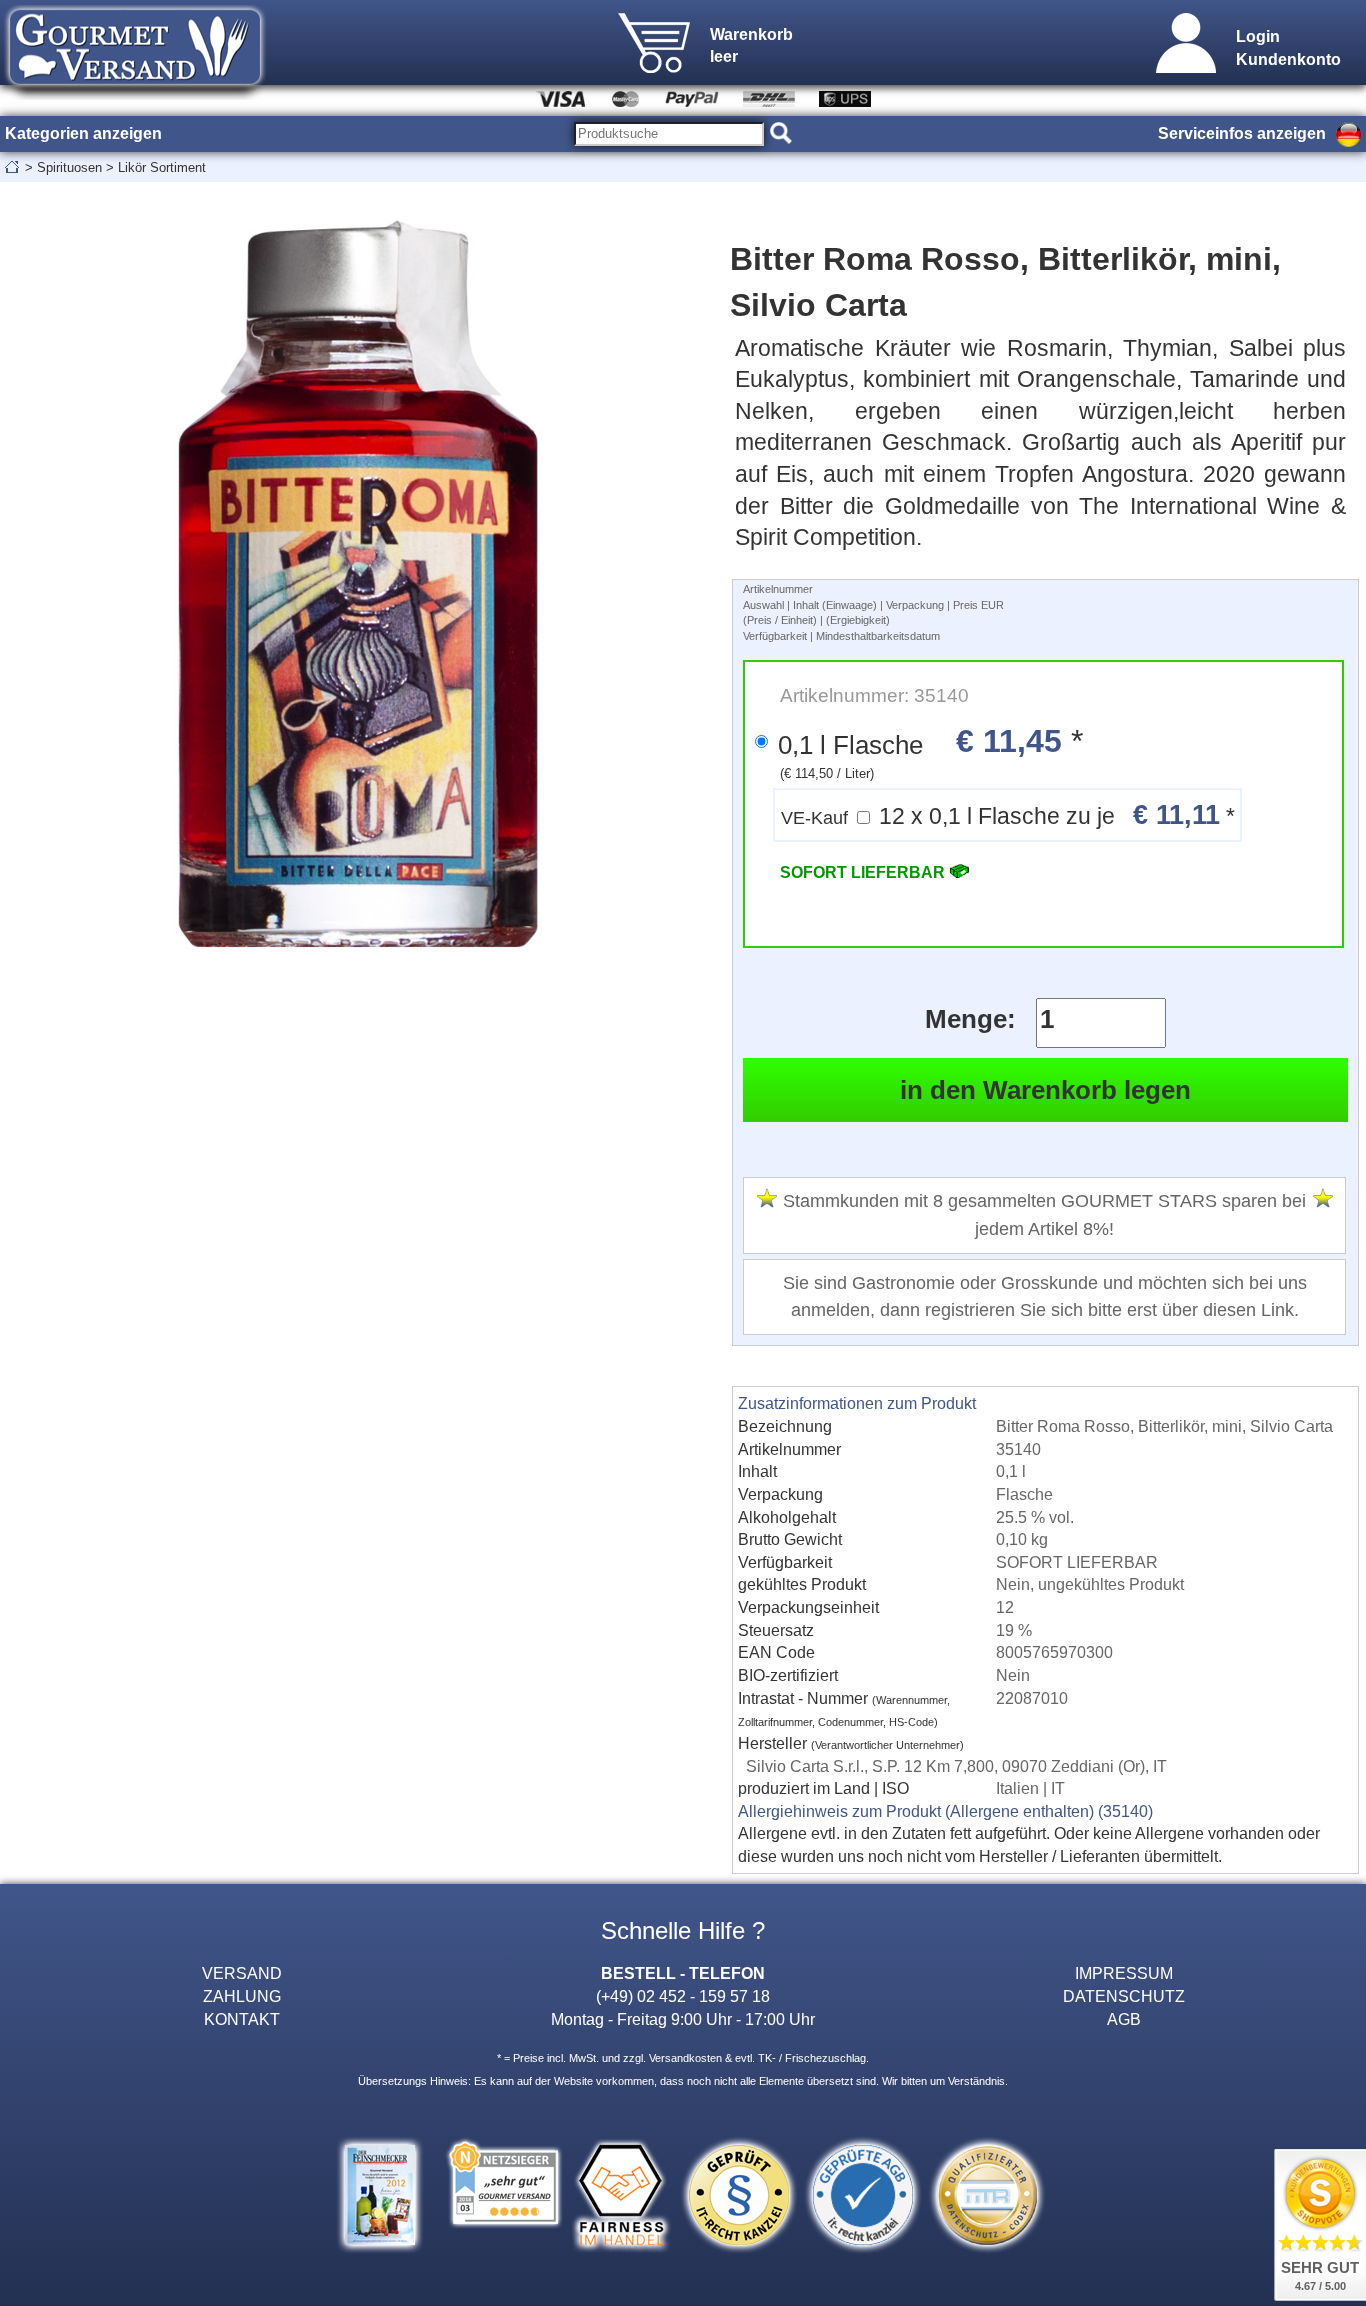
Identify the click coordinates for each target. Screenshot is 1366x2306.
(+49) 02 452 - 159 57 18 (683, 1996)
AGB (1124, 2019)
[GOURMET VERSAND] (135, 94)
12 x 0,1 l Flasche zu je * (1008, 814)
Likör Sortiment (162, 167)
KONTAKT (242, 2019)
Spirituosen (69, 167)
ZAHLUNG (242, 1996)
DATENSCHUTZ (1124, 1996)
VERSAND (242, 1973)
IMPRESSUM (1124, 1973)
